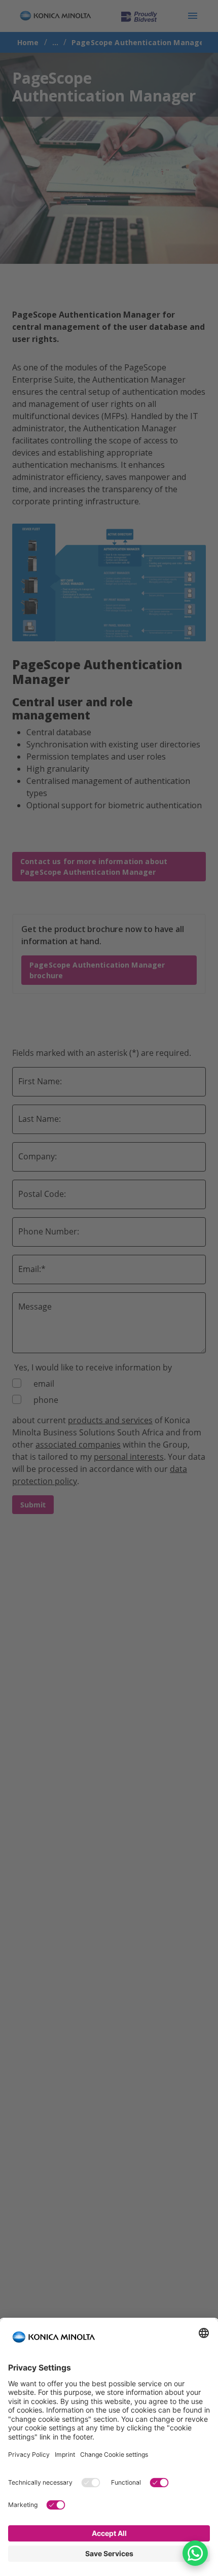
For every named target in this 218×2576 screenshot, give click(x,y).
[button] (195, 2553)
